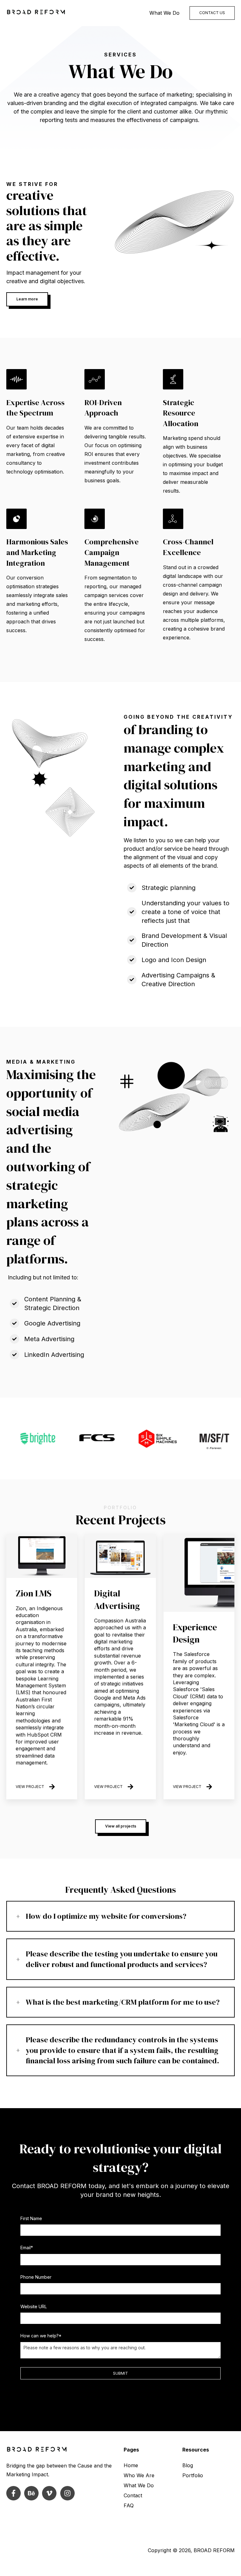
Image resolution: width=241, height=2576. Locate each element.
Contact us (212, 13)
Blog (188, 2465)
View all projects (121, 1826)
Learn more (27, 299)
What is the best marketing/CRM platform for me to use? (123, 2002)
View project (30, 1787)
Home (131, 2465)
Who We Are (139, 2475)
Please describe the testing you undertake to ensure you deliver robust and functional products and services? (122, 1959)
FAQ (129, 2505)
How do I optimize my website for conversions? (106, 1916)
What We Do (164, 13)
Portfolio (193, 2475)
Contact (133, 2495)
